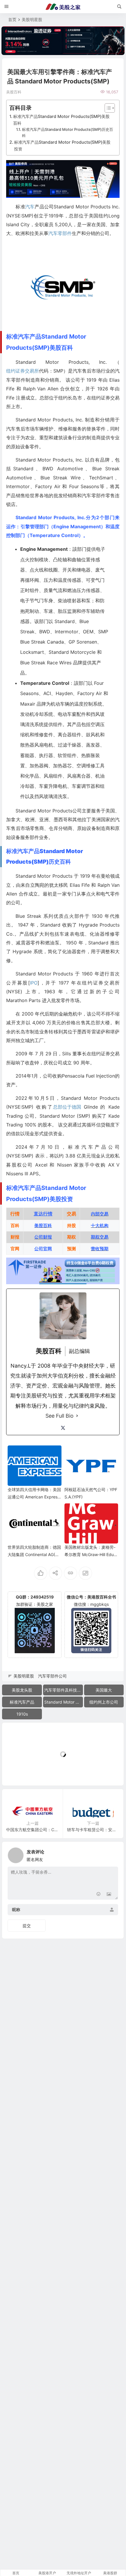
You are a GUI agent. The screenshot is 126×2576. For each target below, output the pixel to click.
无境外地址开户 (79, 2573)
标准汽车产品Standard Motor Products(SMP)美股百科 (61, 120)
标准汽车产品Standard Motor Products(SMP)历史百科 (68, 132)
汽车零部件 (60, 233)
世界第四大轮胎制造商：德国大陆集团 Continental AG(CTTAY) (34, 1554)
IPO (34, 983)
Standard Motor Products (64, 1702)
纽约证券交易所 (23, 371)
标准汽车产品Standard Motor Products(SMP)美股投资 (62, 145)
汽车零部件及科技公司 (64, 1690)
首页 (12, 19)
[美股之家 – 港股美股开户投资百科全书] (63, 7)
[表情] (98, 1895)
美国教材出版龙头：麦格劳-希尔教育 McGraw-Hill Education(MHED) (90, 1554)
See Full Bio (59, 1416)
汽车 (30, 207)
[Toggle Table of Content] (107, 108)
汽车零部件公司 (52, 1676)
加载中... (19, 1771)
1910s (22, 1714)
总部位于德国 (67, 1107)
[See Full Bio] (77, 1416)
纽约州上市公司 (104, 1702)
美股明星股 (32, 19)
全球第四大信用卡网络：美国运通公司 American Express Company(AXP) (34, 1497)
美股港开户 (47, 2573)
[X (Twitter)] (63, 1428)
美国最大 (104, 1690)
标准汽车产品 (22, 1702)
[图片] (109, 1895)
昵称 (16, 1909)
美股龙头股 (22, 1690)
